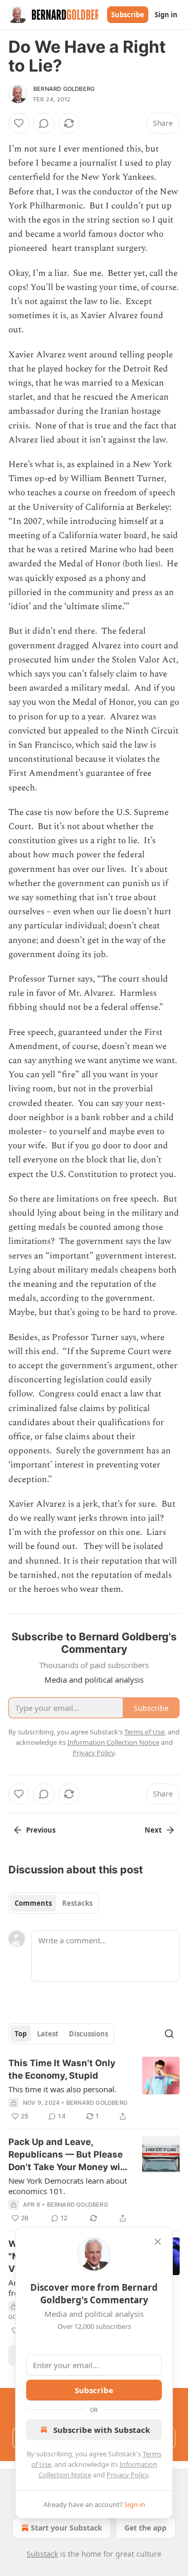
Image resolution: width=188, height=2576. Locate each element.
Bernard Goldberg (64, 89)
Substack (42, 2554)
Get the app (145, 2528)
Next (153, 1830)
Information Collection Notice (113, 1742)
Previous (41, 1830)
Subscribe (128, 15)
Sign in (166, 15)
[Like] (19, 123)
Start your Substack (67, 2528)
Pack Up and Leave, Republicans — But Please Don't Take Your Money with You (69, 2155)
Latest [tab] (48, 2034)
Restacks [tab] (77, 1903)
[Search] (169, 2034)
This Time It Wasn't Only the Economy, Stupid (62, 2069)
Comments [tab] (33, 1903)
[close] (158, 2242)
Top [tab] (21, 2034)
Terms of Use (144, 1732)
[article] (94, 2090)
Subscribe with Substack (102, 2430)
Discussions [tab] (89, 2034)
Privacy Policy (127, 2475)
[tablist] (54, 1903)
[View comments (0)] (44, 123)
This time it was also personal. (62, 2089)
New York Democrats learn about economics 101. (68, 2186)
